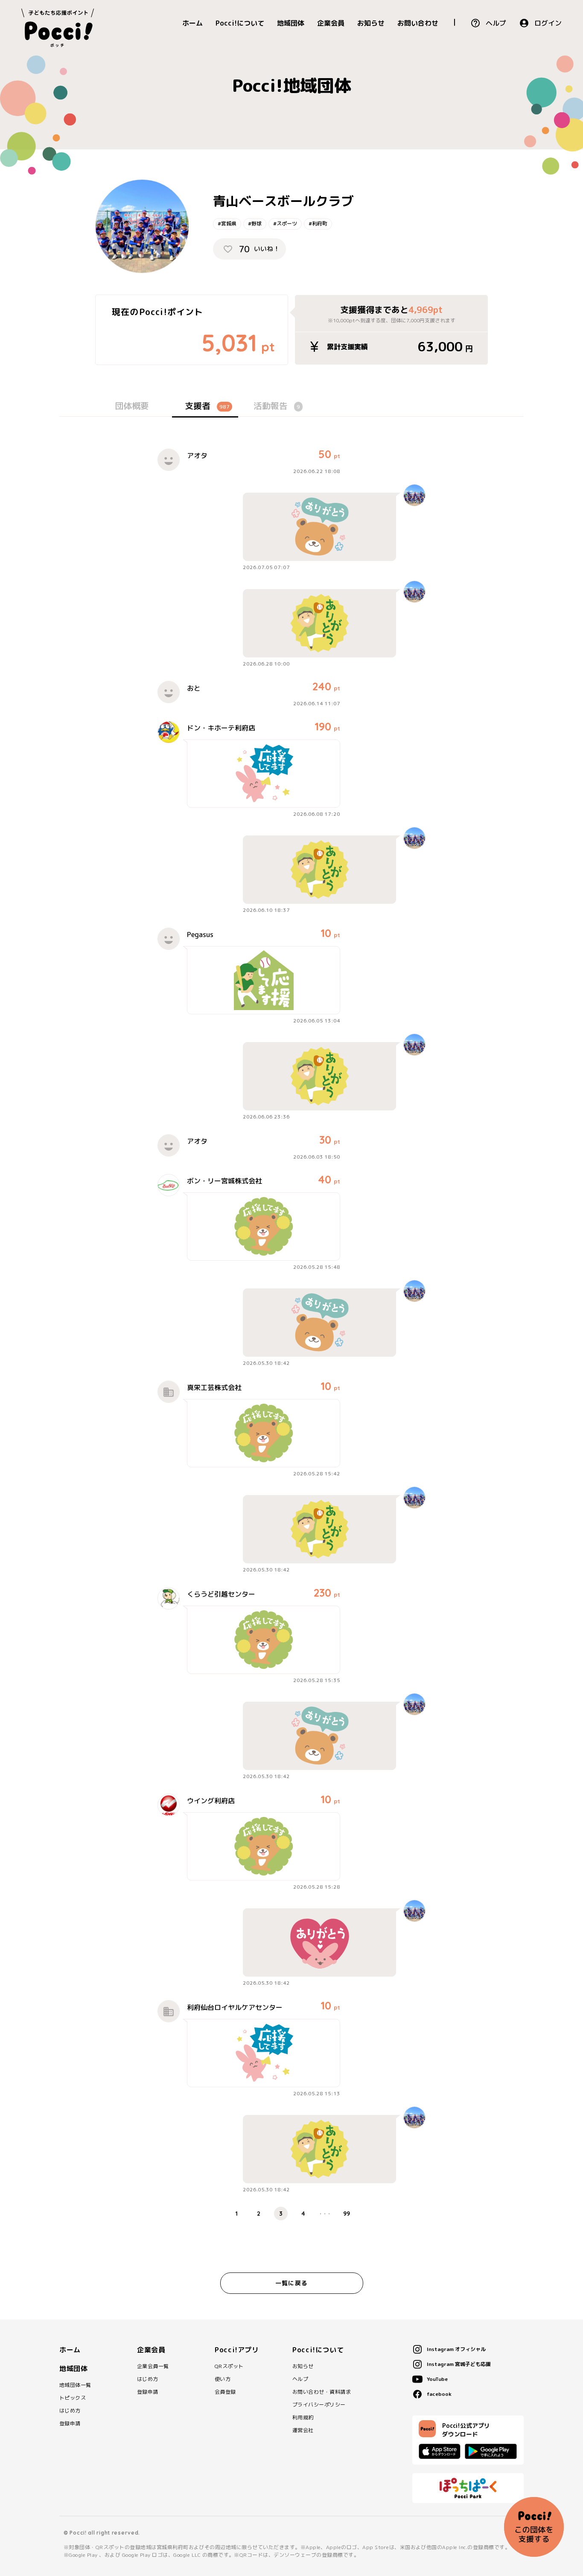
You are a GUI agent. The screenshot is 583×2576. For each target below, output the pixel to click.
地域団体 (291, 23)
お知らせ (371, 23)
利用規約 (303, 2418)
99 (347, 2214)
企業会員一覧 (153, 2366)
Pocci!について (240, 23)
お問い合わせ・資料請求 (322, 2392)
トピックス (73, 2398)
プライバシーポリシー (319, 2405)
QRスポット (229, 2366)
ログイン (548, 23)
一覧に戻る (291, 2283)
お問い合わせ (418, 23)
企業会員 (331, 23)
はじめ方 (70, 2411)
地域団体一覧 (75, 2385)
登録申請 (70, 2424)
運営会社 (303, 2430)
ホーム (192, 23)
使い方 (223, 2379)
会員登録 (225, 2392)
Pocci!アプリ (237, 2350)
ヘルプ (496, 23)
